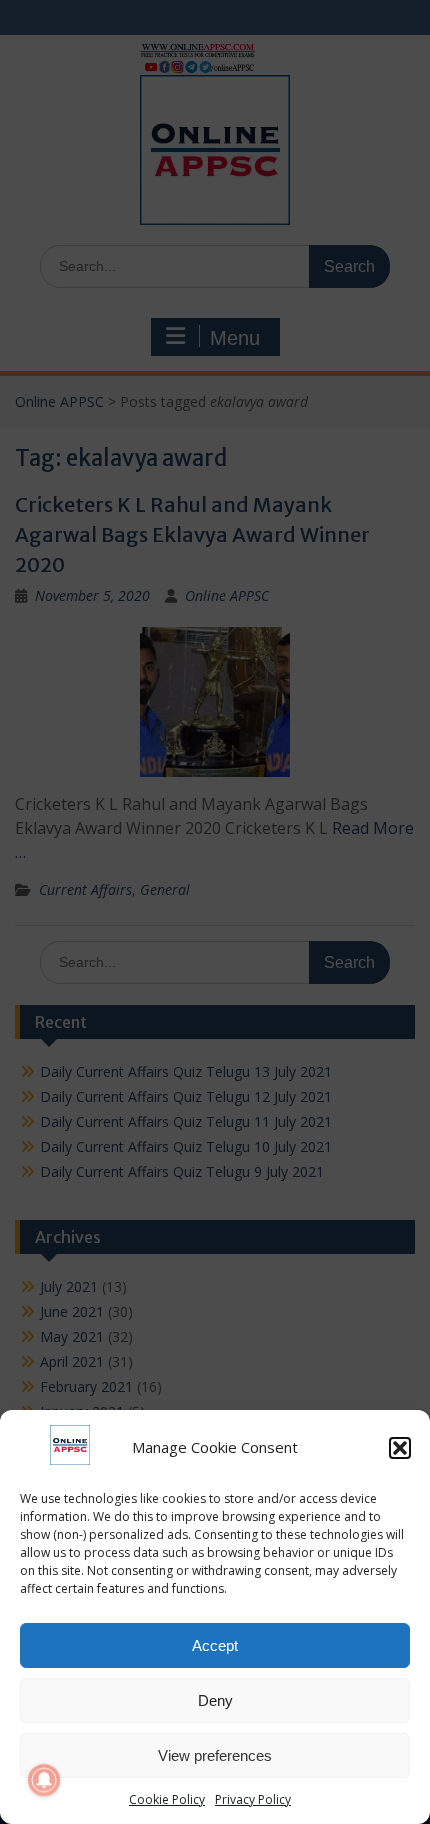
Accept (215, 1645)
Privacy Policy (253, 1799)
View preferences (215, 1755)
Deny (215, 1700)
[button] (400, 1448)
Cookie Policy (167, 1799)
